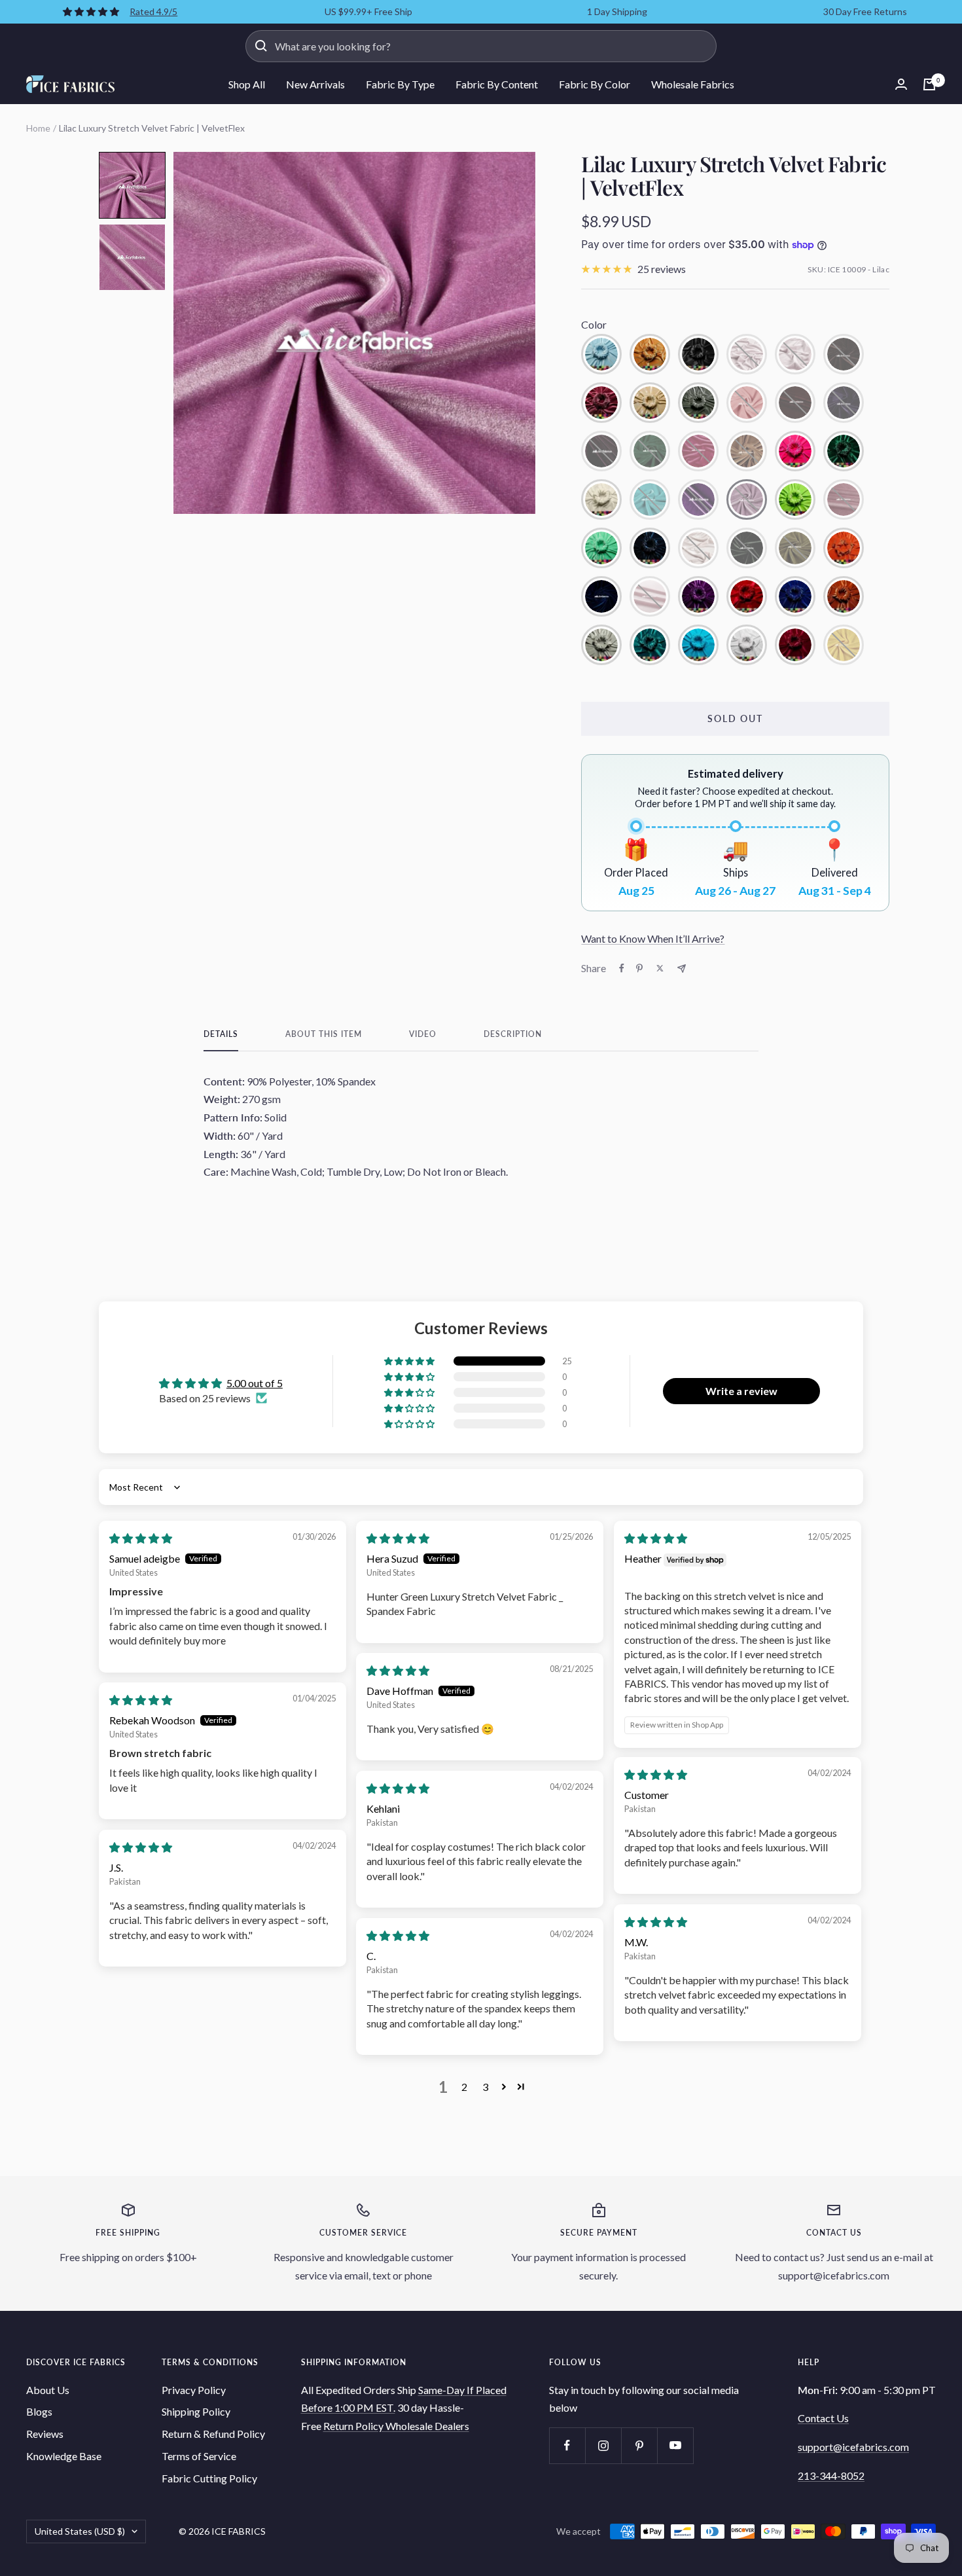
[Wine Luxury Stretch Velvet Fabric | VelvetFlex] (795, 645)
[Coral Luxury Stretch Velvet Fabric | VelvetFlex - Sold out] (747, 403)
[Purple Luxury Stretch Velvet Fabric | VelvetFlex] (698, 596)
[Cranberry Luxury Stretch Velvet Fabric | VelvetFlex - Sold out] (795, 403)
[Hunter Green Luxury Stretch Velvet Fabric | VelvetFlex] (844, 451)
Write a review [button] (741, 1391)
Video (423, 1034)
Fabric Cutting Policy (209, 2478)
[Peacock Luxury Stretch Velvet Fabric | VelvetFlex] (601, 596)
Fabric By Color (595, 84)
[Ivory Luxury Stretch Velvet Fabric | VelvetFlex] (601, 499)
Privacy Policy (194, 2390)
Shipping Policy (196, 2411)
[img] (141, 1538)
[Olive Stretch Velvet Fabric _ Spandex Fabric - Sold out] (795, 548)
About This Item (324, 1034)
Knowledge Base (64, 2456)
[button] (132, 185)
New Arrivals (315, 84)
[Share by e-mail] (682, 969)
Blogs (39, 2411)
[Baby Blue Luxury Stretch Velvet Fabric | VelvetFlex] (601, 354)
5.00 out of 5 (255, 1383)
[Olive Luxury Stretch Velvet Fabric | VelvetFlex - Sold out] (747, 548)
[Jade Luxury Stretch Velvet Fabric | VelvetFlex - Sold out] (650, 499)
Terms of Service (199, 2456)
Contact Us (823, 2418)
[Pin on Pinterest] (639, 968)
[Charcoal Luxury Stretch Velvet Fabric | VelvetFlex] (698, 403)
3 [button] (485, 2087)
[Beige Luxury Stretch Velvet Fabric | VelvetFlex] (650, 354)
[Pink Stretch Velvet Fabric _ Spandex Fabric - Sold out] (650, 596)
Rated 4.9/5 (153, 11)
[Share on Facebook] (622, 968)
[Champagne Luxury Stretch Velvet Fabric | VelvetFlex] (650, 403)
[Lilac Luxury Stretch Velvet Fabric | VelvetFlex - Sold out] (747, 499)
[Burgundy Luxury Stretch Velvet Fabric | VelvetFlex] (601, 403)
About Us (48, 2390)
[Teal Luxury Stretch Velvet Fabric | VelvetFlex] (650, 645)
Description (513, 1034)
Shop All (247, 84)
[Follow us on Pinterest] (639, 2445)
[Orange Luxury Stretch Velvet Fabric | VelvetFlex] (844, 548)
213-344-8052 (831, 2476)
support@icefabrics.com (853, 2447)
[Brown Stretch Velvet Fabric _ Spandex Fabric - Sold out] (844, 354)
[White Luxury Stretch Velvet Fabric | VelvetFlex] (747, 645)
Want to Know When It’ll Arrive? (653, 938)
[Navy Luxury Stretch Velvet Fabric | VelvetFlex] (650, 548)
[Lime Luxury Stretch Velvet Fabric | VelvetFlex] (795, 499)
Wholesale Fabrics (693, 84)
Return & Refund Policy (213, 2434)
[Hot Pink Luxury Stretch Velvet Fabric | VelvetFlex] (795, 451)
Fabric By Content (497, 84)
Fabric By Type (400, 84)
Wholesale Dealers (427, 2426)
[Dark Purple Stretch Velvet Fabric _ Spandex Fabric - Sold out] (844, 403)
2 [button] (464, 2087)
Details (221, 1034)
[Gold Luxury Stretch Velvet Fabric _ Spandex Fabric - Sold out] (747, 451)
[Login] (901, 84)
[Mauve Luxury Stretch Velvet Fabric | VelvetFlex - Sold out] (844, 499)
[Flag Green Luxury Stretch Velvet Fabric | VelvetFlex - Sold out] (650, 451)
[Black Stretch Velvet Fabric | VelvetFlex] (698, 354)
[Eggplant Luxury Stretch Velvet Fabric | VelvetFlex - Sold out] (601, 451)
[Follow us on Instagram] (603, 2445)
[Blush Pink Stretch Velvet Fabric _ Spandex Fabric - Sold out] (795, 354)
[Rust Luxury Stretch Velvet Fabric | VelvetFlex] (844, 596)
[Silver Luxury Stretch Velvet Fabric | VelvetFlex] (601, 645)
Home (38, 128)
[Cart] (929, 84)
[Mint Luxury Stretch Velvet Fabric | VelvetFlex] (601, 548)
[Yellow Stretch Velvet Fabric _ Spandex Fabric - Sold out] (844, 645)
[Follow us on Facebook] (567, 2445)
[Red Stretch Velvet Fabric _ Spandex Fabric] (747, 596)
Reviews (45, 2434)
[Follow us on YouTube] (675, 2445)
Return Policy (354, 2426)
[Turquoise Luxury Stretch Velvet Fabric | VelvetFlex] (698, 645)
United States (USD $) (80, 2531)
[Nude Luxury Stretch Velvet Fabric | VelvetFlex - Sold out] (698, 548)
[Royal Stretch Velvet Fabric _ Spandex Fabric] (795, 596)
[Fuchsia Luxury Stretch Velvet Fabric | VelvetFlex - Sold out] (698, 451)
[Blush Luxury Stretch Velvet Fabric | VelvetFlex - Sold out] (747, 354)
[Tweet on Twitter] (660, 968)
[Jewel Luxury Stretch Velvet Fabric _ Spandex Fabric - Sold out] (698, 499)
